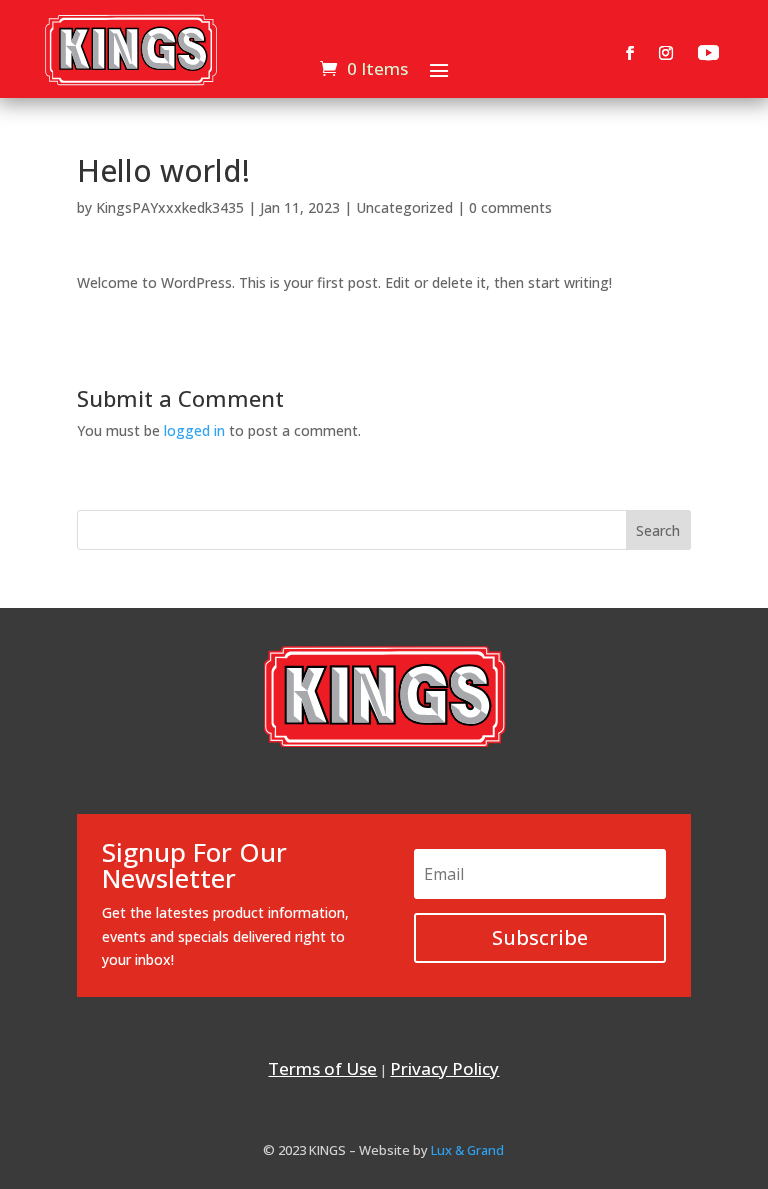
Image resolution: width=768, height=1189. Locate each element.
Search (658, 530)
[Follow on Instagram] (666, 53)
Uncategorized (404, 207)
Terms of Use (322, 1068)
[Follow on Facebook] (630, 53)
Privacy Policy (444, 1068)
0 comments (510, 207)
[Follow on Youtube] (709, 53)
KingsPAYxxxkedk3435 (170, 207)
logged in (194, 430)
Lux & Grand (467, 1150)
